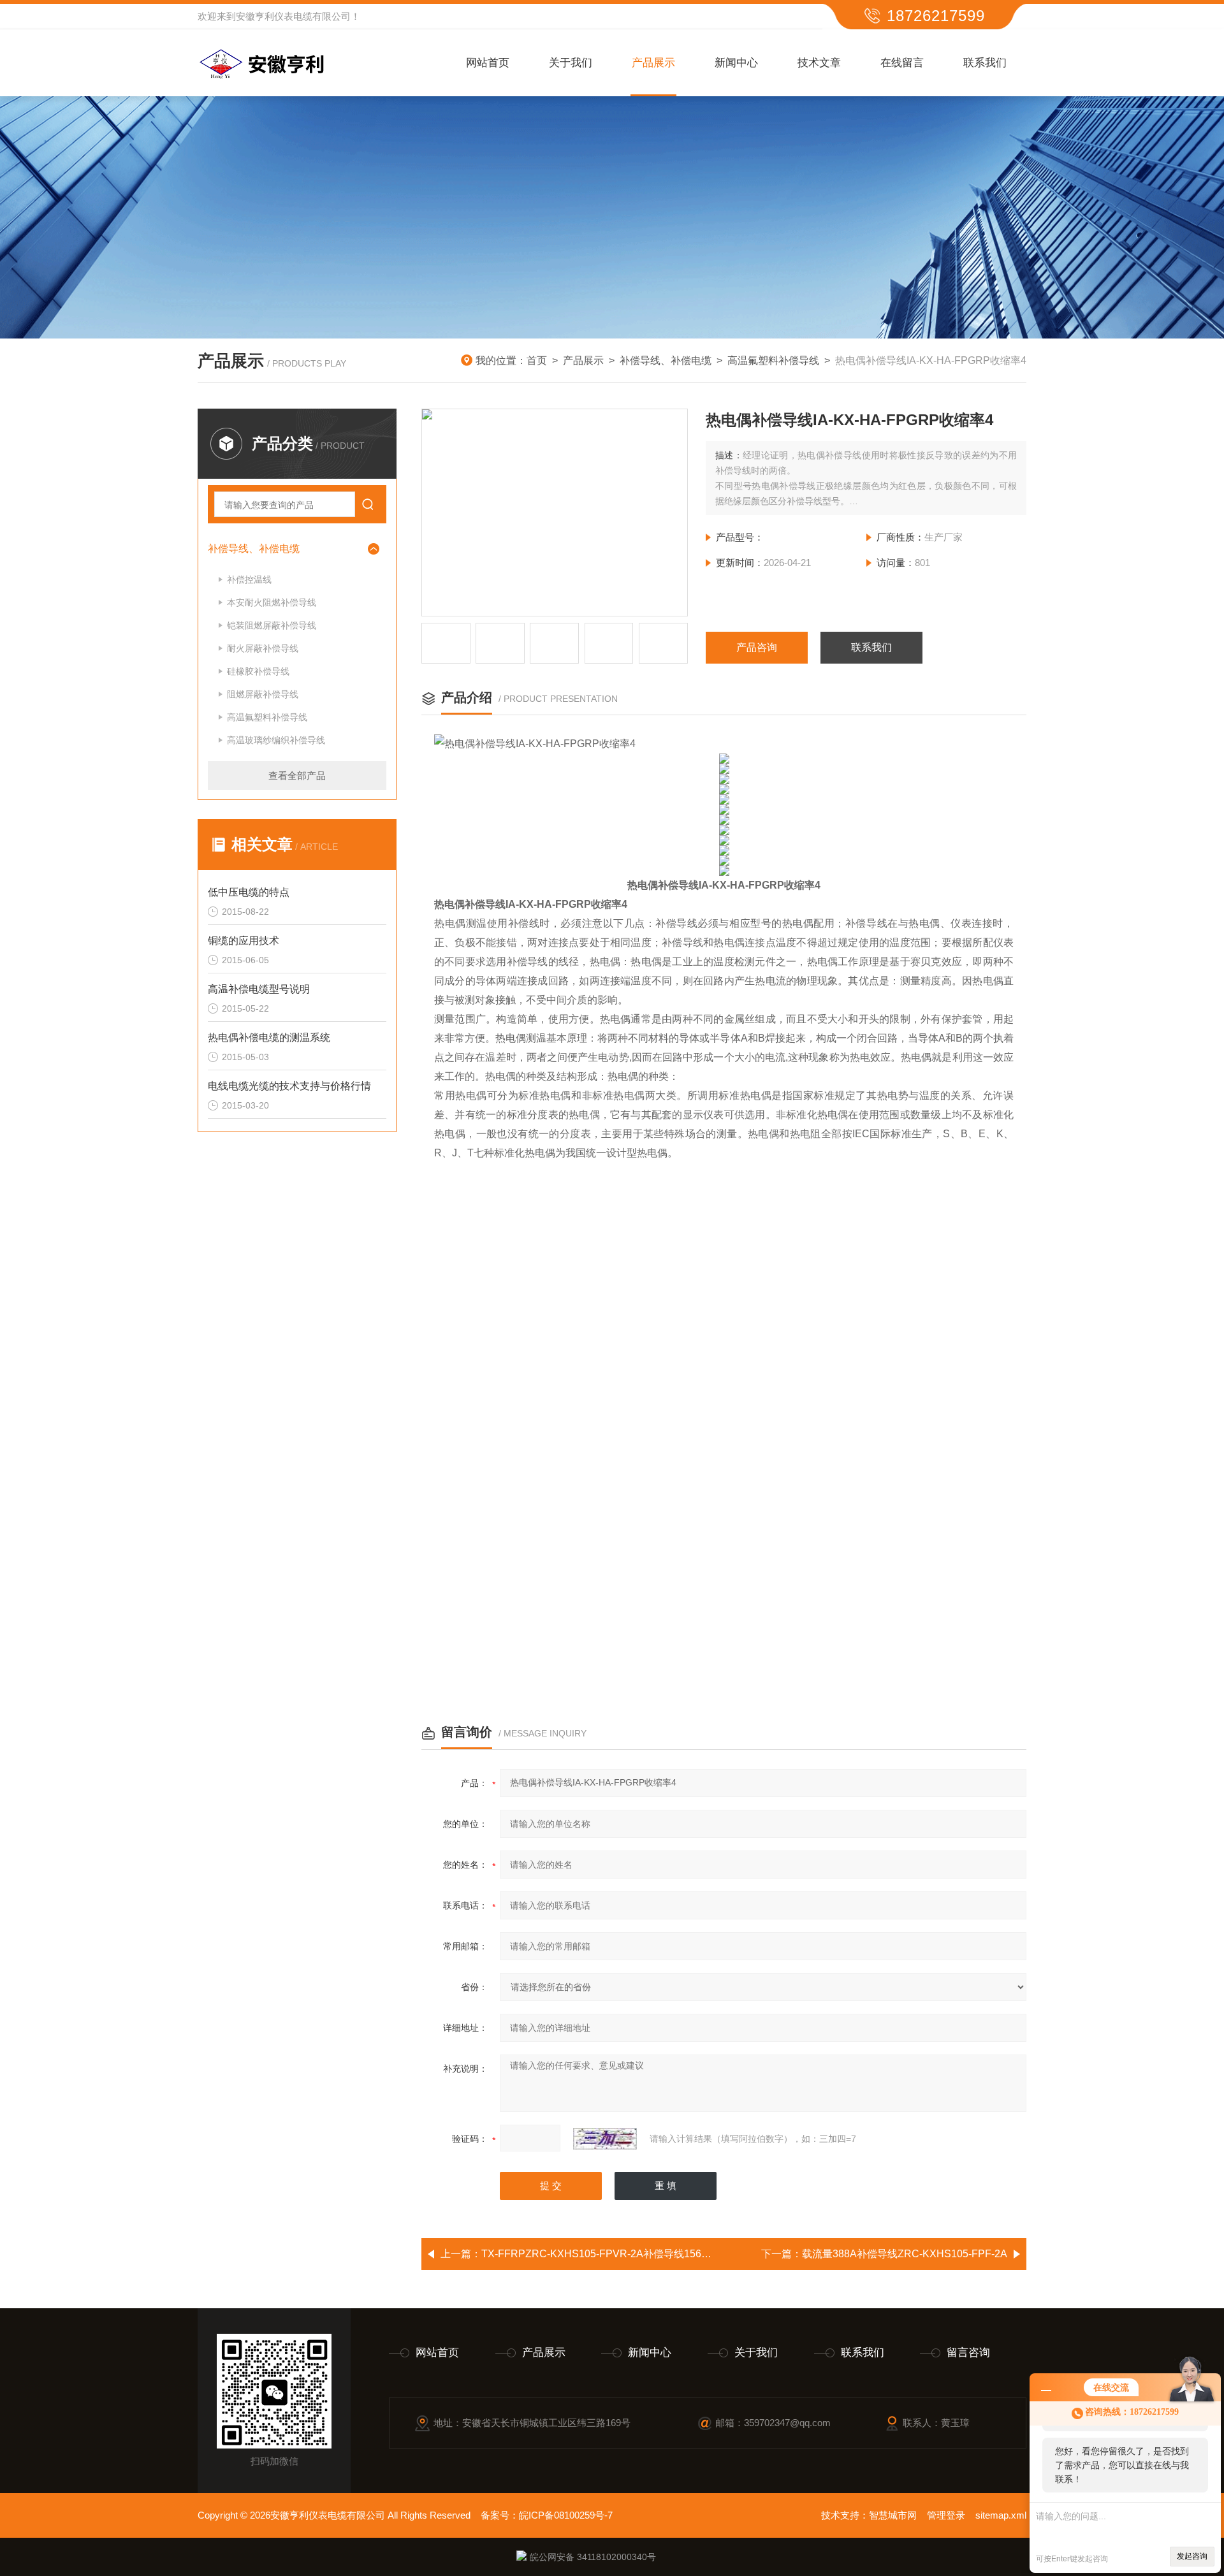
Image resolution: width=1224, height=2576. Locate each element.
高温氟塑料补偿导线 (773, 360)
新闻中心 (736, 63)
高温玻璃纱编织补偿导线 (276, 740)
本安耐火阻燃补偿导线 (272, 602)
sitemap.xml (1001, 2515)
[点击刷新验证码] (605, 2139)
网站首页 (488, 63)
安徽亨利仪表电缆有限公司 (293, 16)
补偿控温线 (249, 579)
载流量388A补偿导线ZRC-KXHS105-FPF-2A (905, 2254)
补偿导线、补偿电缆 (666, 360)
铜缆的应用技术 (244, 941)
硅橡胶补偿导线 (258, 671)
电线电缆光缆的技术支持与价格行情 (289, 1086)
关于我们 (571, 63)
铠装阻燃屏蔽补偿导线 (272, 625)
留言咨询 (968, 2353)
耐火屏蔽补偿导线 (263, 648)
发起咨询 (1192, 2556)
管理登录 (946, 2515)
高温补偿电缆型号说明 (259, 989)
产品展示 (653, 63)
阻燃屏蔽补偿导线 (263, 694)
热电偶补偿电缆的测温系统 (269, 1037)
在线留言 (902, 63)
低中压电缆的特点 (249, 892)
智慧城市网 (893, 2515)
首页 (537, 360)
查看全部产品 (297, 775)
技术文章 (819, 63)
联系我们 (985, 63)
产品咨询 (757, 647)
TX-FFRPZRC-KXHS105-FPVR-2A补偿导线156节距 (601, 2254)
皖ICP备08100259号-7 (566, 2515)
